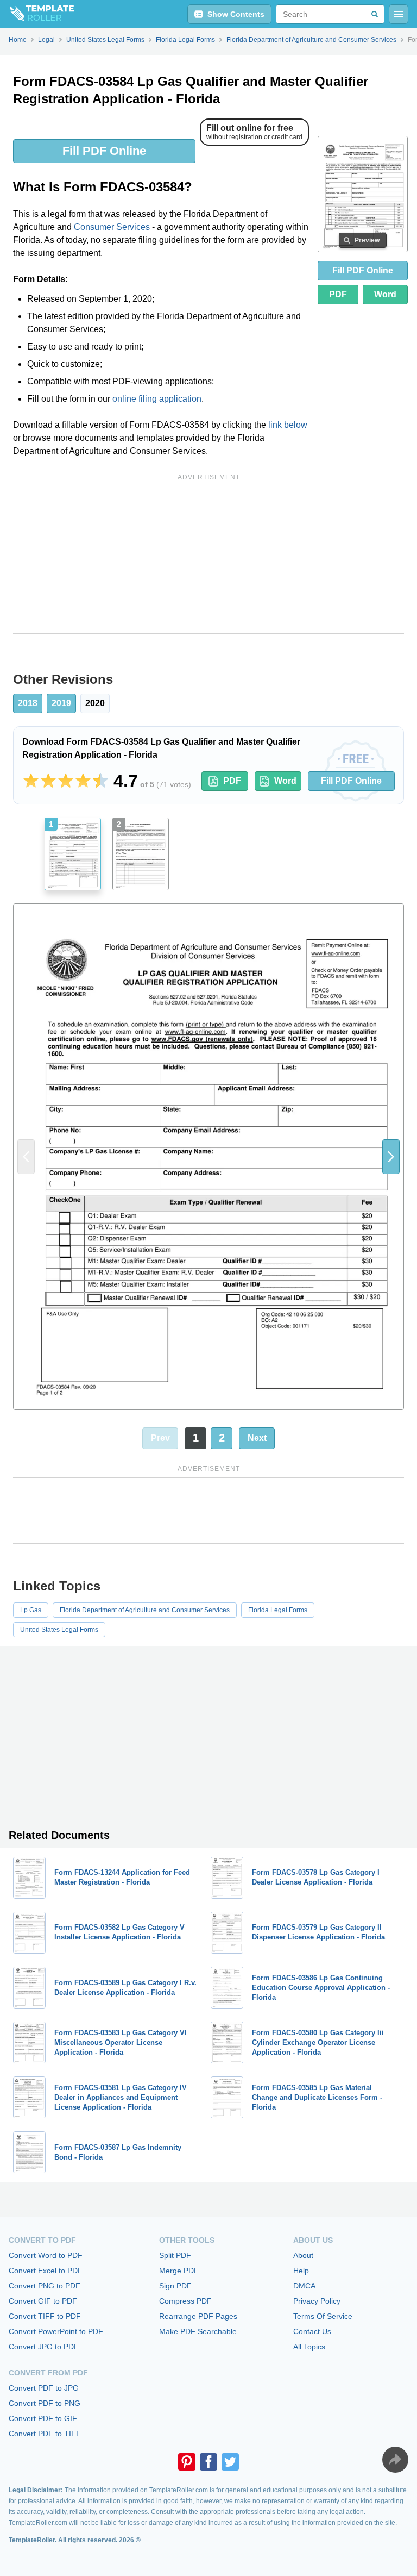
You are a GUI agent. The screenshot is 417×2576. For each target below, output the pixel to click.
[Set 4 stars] (83, 781)
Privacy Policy (317, 2301)
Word (385, 294)
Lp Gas (31, 1610)
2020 (95, 703)
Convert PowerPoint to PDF (56, 2331)
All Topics (309, 2347)
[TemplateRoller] (37, 14)
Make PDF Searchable (198, 2331)
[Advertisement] (208, 560)
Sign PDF (175, 2286)
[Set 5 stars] (100, 781)
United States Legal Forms (59, 1630)
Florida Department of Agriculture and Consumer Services (145, 1610)
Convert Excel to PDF (46, 2271)
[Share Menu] (395, 2460)
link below (288, 425)
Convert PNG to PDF (45, 2286)
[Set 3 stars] (66, 781)
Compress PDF (185, 2301)
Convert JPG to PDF (44, 2347)
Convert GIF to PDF (43, 2301)
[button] (391, 1157)
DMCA (304, 2286)
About (303, 2255)
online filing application (157, 399)
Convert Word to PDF (46, 2255)
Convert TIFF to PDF (45, 2316)
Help (301, 2271)
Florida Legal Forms (278, 1610)
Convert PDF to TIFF (45, 2434)
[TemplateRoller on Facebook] (208, 2462)
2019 (61, 703)
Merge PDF (179, 2271)
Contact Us (312, 2331)
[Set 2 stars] (48, 781)
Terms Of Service (323, 2316)
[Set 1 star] (31, 781)
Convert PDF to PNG (45, 2403)
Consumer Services (112, 227)
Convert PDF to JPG (44, 2388)
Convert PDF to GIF (43, 2418)
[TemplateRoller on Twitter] (230, 2462)
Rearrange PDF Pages (198, 2316)
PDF (338, 294)
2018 (28, 703)
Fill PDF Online (104, 151)
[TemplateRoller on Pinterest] (187, 2462)
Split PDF (175, 2255)
